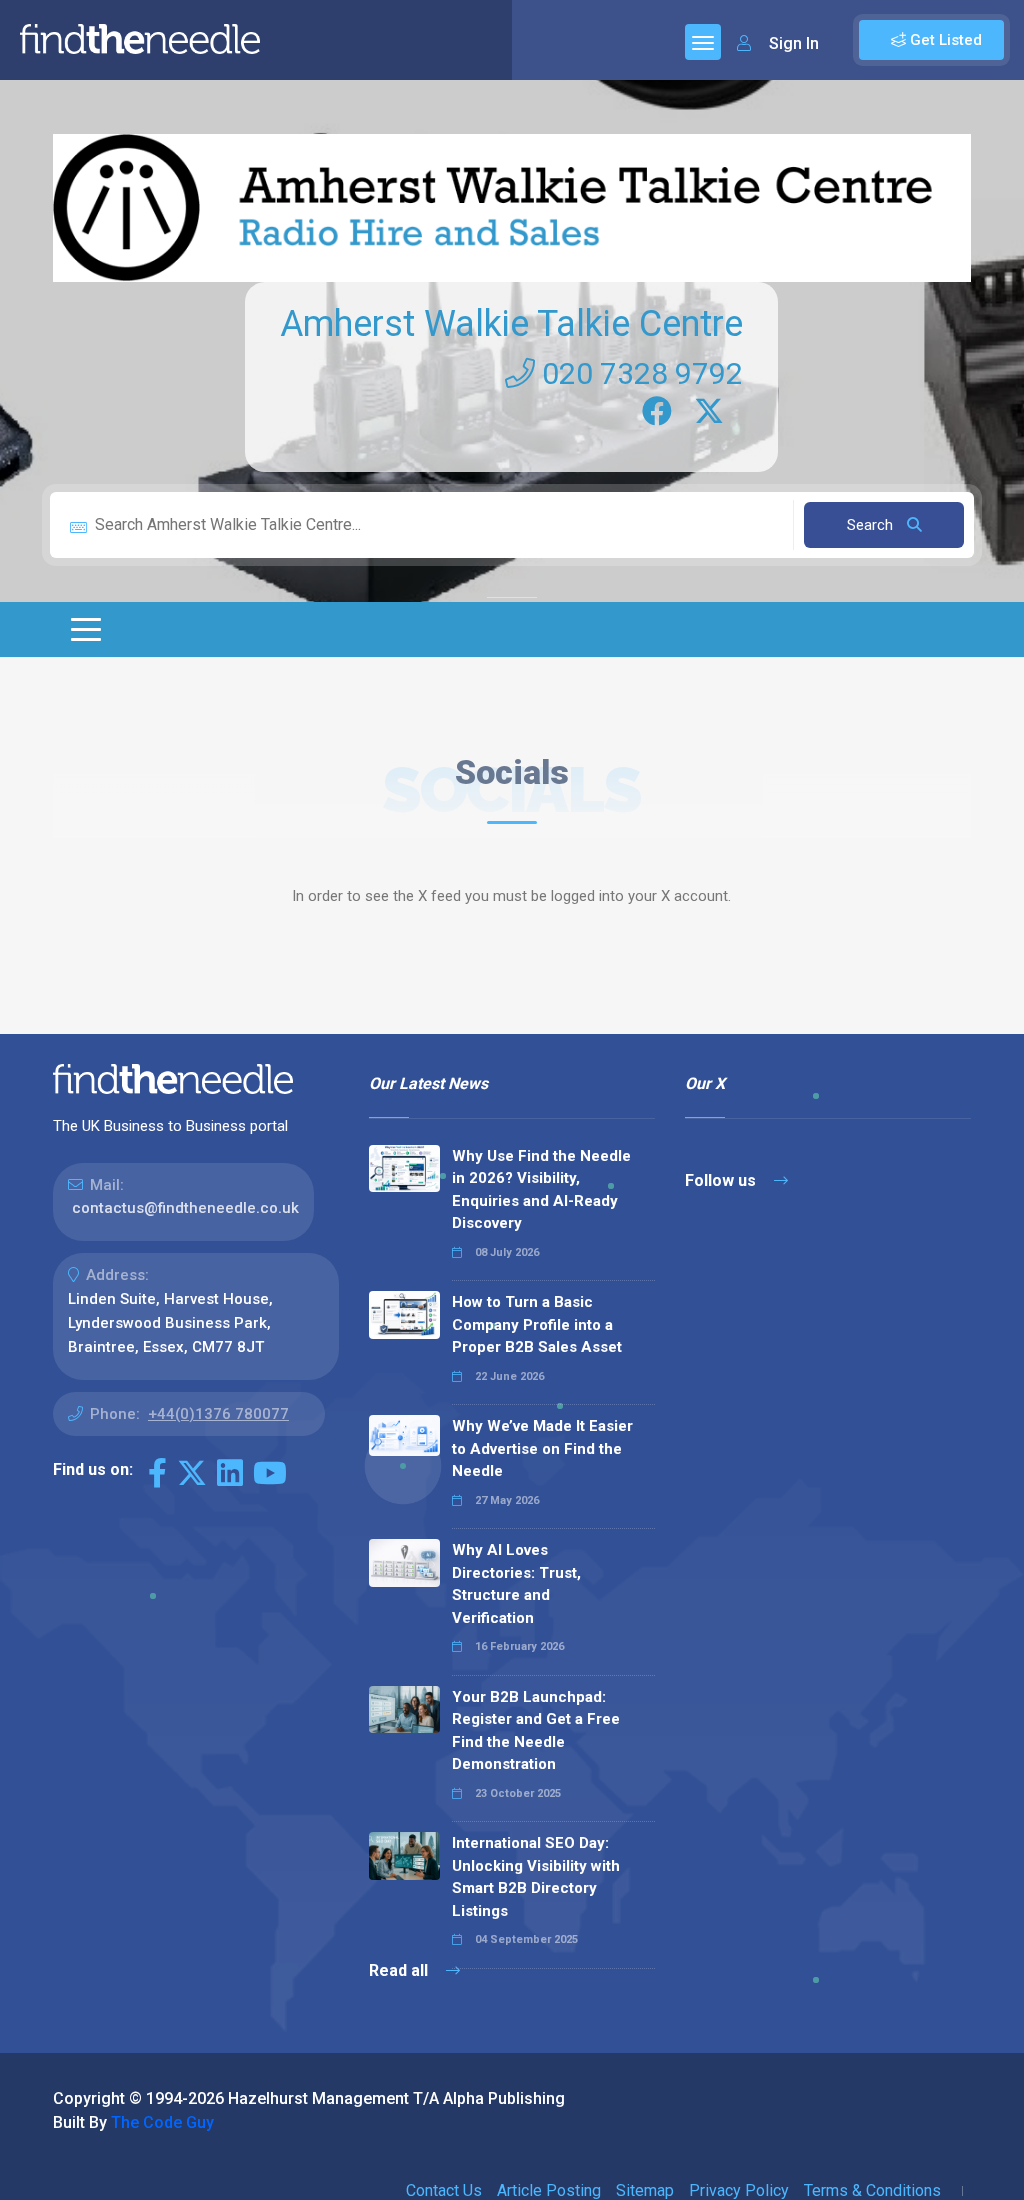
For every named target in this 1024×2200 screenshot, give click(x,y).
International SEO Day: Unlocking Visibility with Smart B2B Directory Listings (536, 1877)
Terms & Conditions (872, 2190)
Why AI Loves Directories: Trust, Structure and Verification (516, 1584)
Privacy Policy (739, 2190)
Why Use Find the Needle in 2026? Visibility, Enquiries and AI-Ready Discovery (541, 1190)
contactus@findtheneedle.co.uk (185, 1208)
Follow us (722, 1180)
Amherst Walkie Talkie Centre (511, 324)
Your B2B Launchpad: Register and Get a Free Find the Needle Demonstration (536, 1731)
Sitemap (645, 2190)
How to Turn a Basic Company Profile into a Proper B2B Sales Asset (537, 1324)
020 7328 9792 (639, 373)
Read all (400, 1970)
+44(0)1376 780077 (218, 1414)
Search (872, 525)
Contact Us (444, 2190)
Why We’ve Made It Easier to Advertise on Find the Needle (542, 1448)
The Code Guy (162, 2122)
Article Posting (549, 2190)
